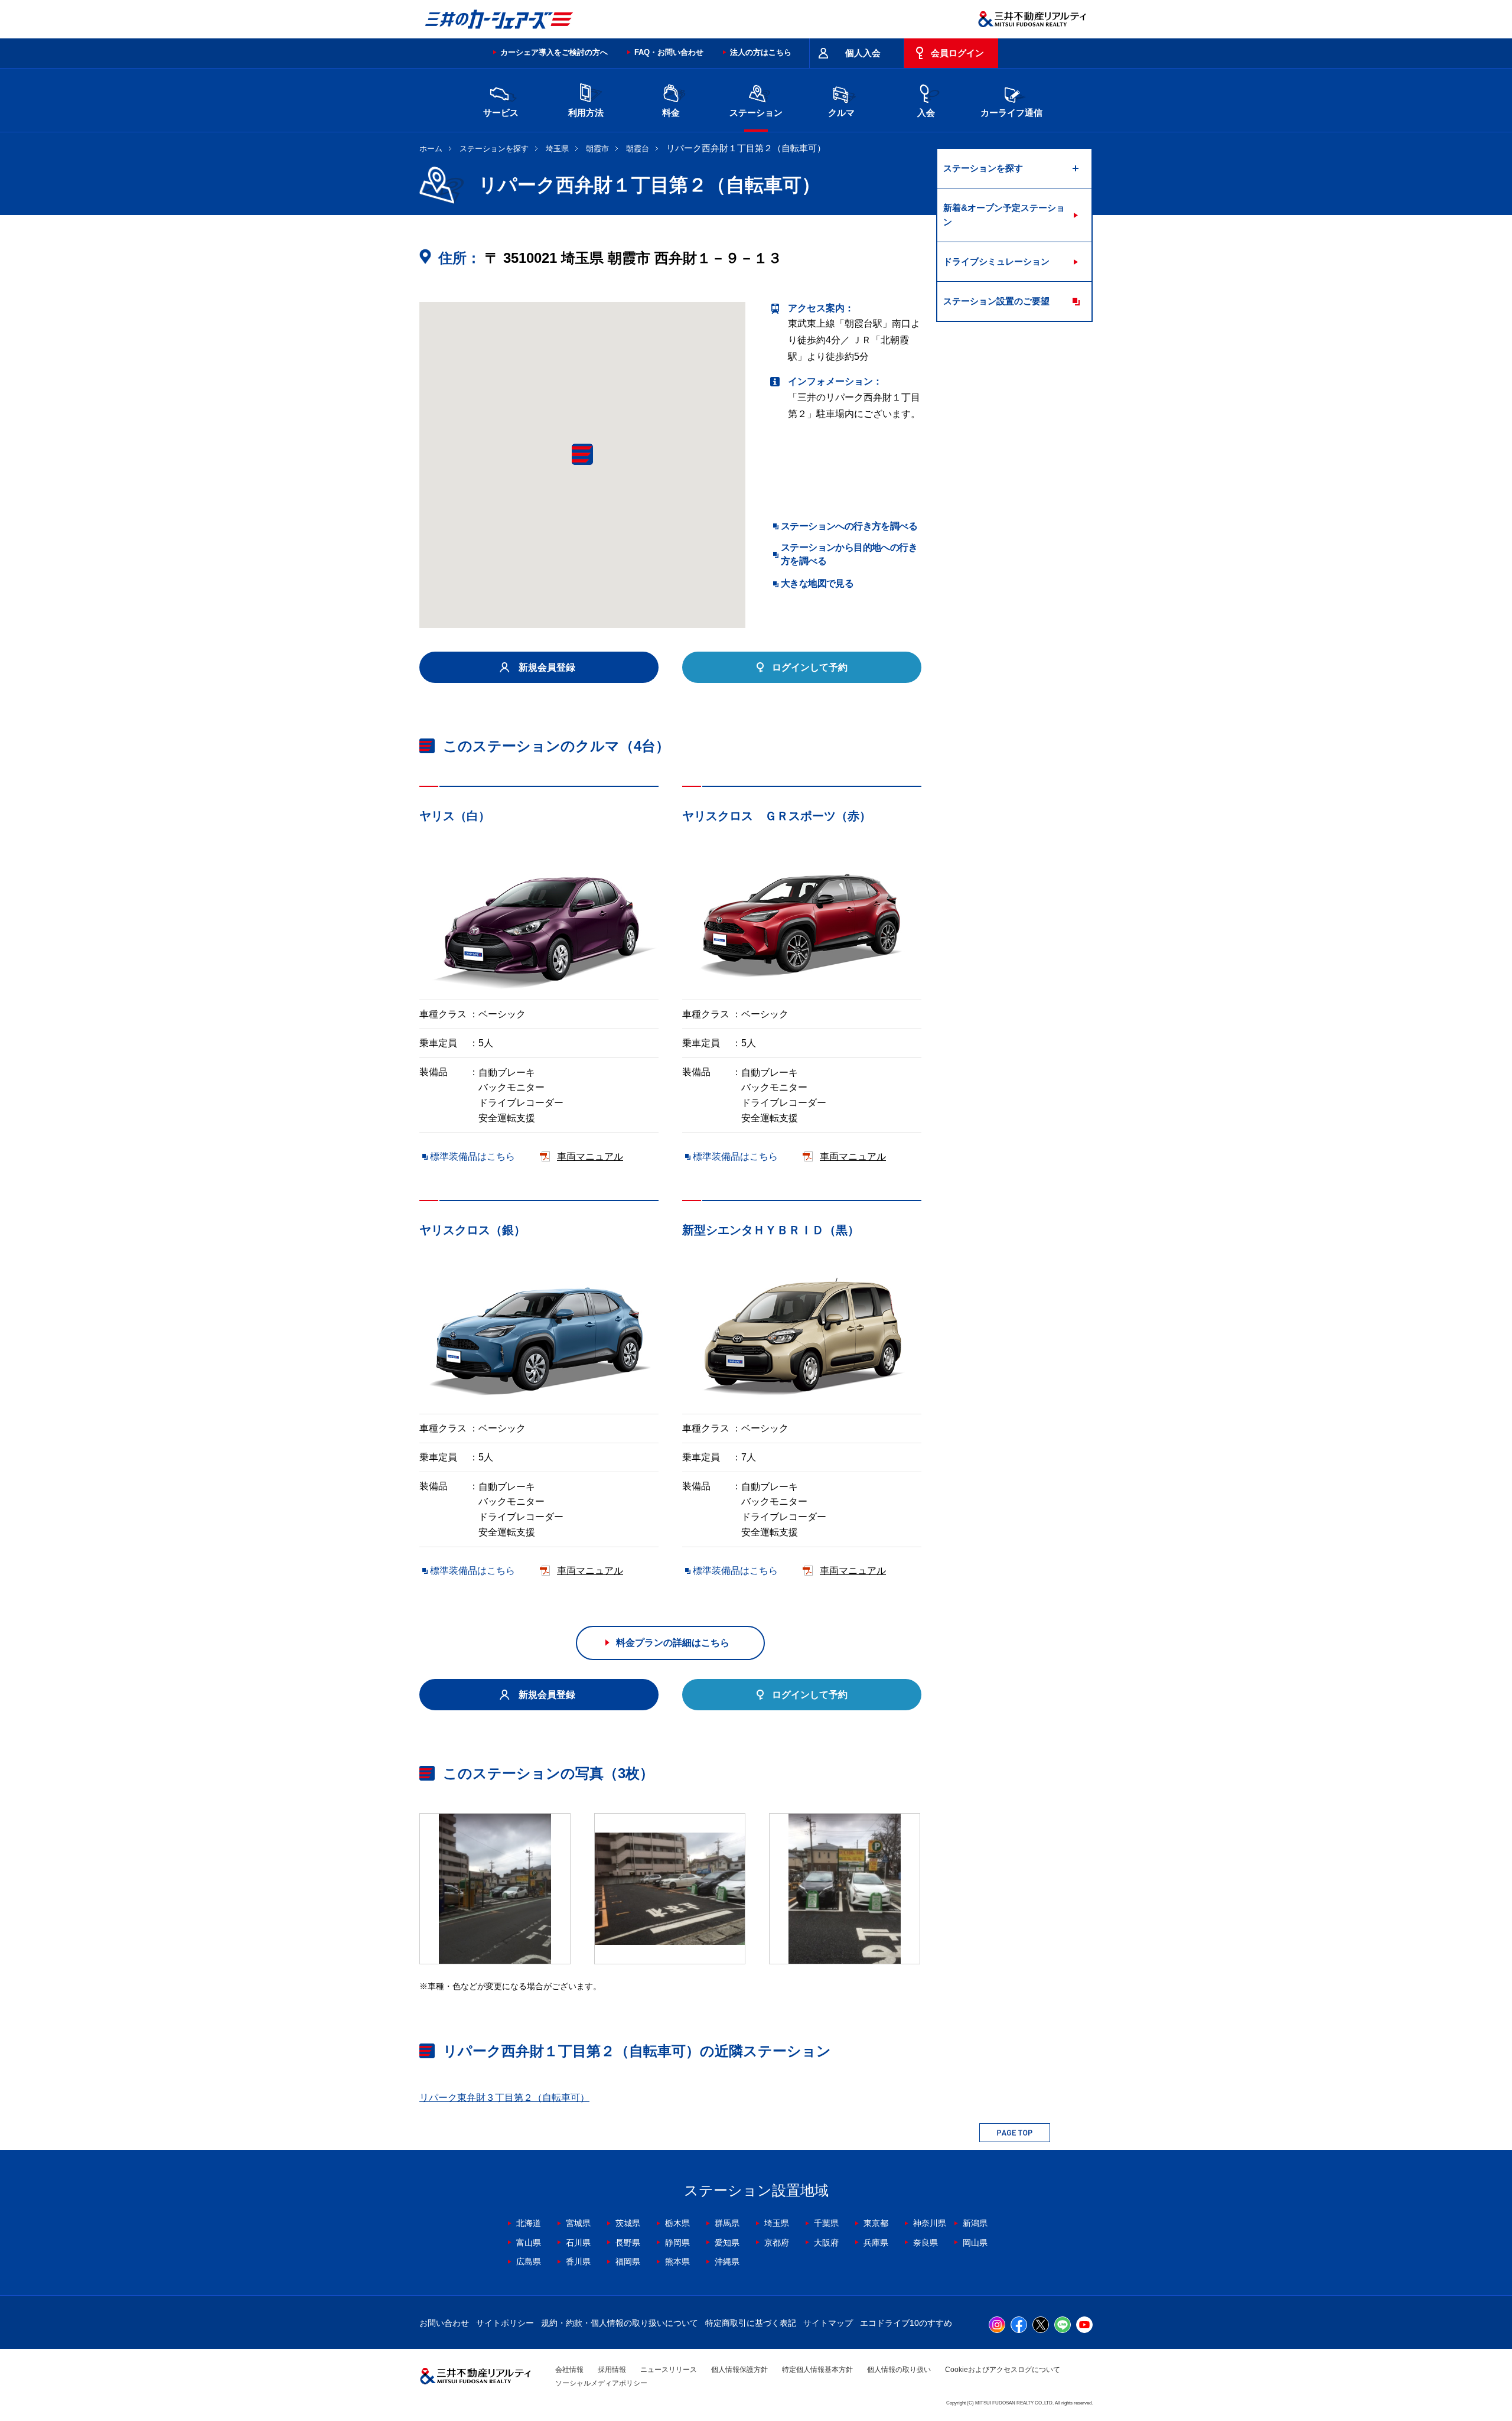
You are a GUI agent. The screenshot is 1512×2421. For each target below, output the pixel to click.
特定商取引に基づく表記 (751, 2323)
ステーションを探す (494, 149)
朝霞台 (638, 149)
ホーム (431, 149)
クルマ (841, 113)
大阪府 (826, 2243)
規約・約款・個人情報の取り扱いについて (620, 2323)
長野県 (628, 2243)
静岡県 (677, 2243)
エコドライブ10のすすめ (906, 2323)
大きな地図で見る (817, 583)
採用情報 (612, 2370)
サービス (501, 113)
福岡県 (628, 2261)
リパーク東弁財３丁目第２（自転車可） (504, 2098)
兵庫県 (876, 2243)
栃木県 (677, 2223)
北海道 (529, 2223)
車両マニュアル (590, 1156)
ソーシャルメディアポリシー (601, 2383)
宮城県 (578, 2223)
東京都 (876, 2223)
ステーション (756, 113)
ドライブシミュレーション (996, 261)
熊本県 (677, 2261)
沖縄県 (727, 2261)
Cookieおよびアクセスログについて (1003, 2370)
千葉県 (826, 2223)
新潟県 (975, 2223)
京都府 (777, 2243)
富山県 (529, 2243)
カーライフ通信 (1011, 113)
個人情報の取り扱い (899, 2370)
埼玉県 (557, 149)
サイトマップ (828, 2323)
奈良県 (926, 2243)
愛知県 (727, 2243)
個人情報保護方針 (739, 2370)
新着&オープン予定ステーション (1004, 215)
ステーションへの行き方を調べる (849, 526)
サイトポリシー (505, 2323)
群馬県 (727, 2223)
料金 (671, 113)
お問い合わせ (444, 2323)
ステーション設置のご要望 (996, 301)
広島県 (529, 2261)
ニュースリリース (669, 2370)
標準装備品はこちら (472, 1156)
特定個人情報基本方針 (817, 2370)
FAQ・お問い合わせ (669, 52)
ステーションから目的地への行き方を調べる (849, 554)
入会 (926, 113)
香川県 (578, 2261)
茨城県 (628, 2223)
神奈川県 (930, 2223)
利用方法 (586, 113)
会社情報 (569, 2370)
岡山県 (975, 2243)
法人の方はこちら (761, 52)
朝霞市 (597, 149)
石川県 (578, 2243)
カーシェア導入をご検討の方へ (554, 52)
